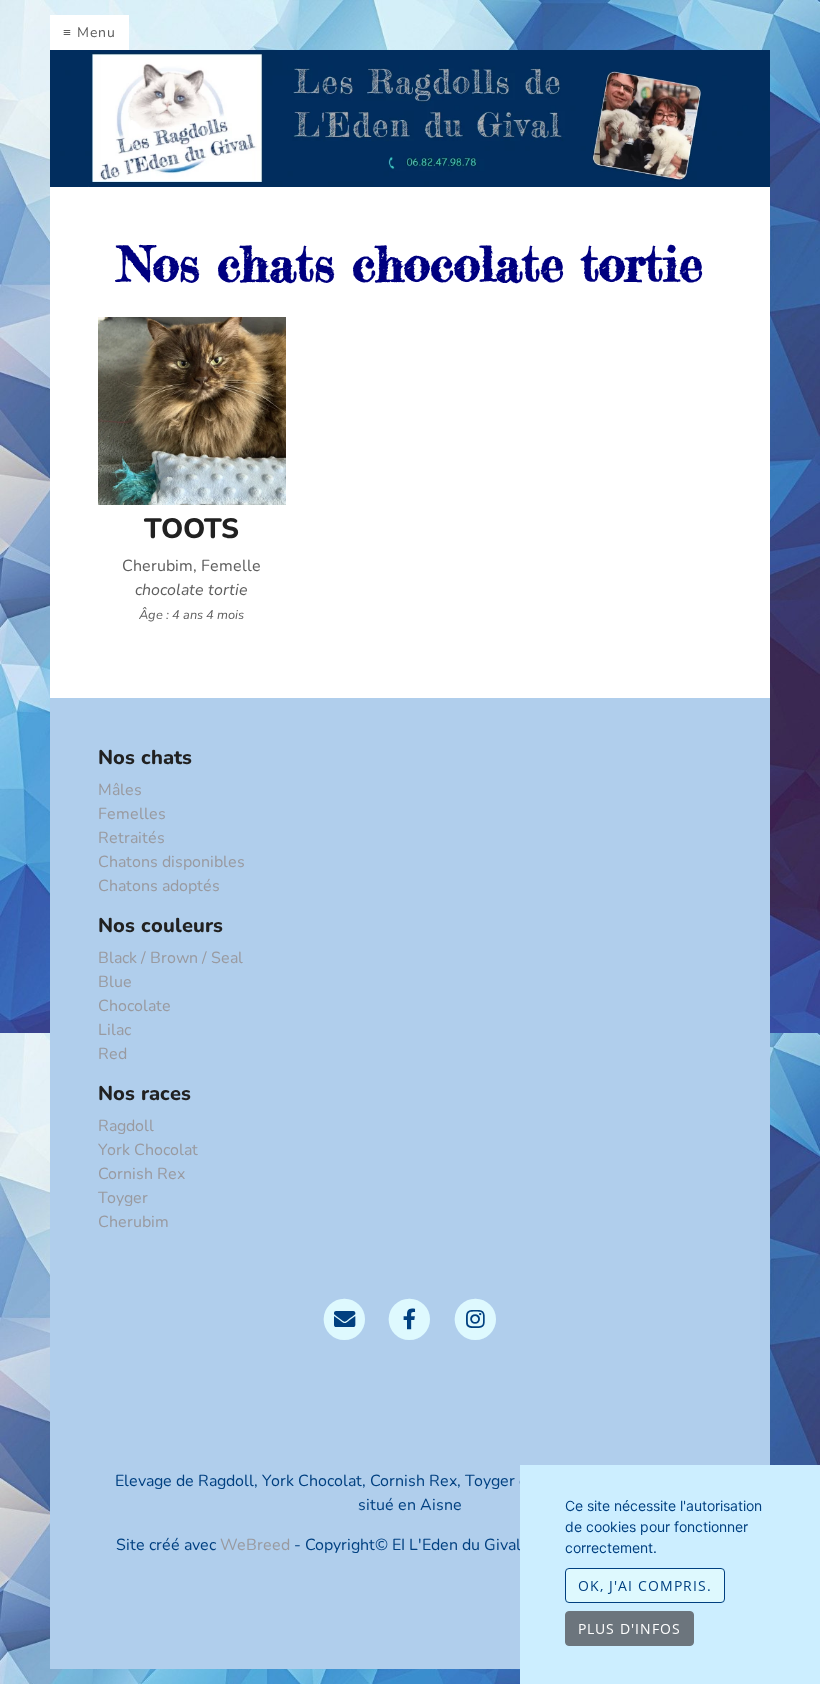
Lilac (114, 1030)
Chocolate (134, 1006)
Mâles (120, 790)
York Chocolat (148, 1150)
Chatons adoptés (159, 886)
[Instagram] (475, 1318)
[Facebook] (409, 1318)
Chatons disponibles (171, 862)
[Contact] (344, 1318)
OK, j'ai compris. (645, 1585)
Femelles (132, 814)
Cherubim (133, 1222)
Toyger (123, 1198)
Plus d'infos (629, 1628)
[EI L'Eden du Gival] (410, 117)
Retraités (131, 838)
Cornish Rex (141, 1174)
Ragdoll (126, 1126)
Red (112, 1054)
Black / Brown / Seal (170, 958)
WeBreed (255, 1545)
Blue (115, 982)
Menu (96, 32)
